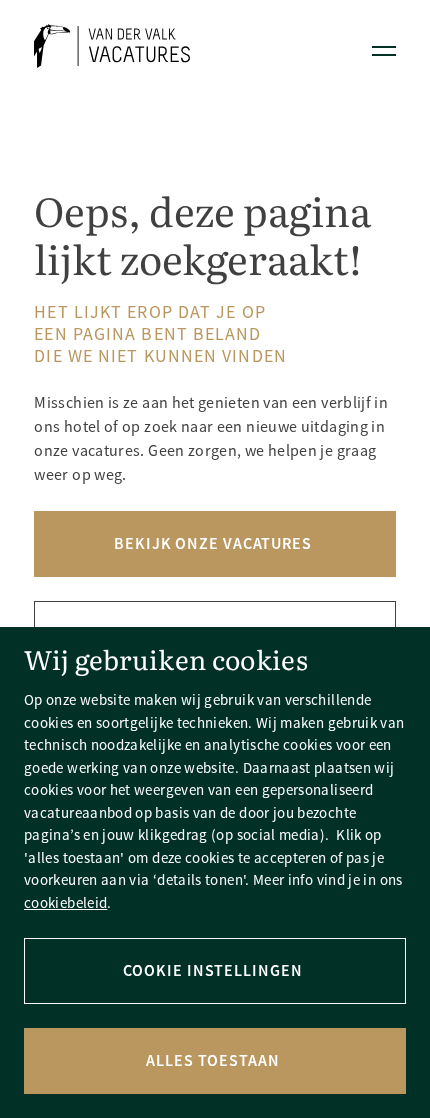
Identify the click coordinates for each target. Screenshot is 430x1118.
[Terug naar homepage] (112, 49)
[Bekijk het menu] (384, 50)
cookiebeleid (65, 902)
